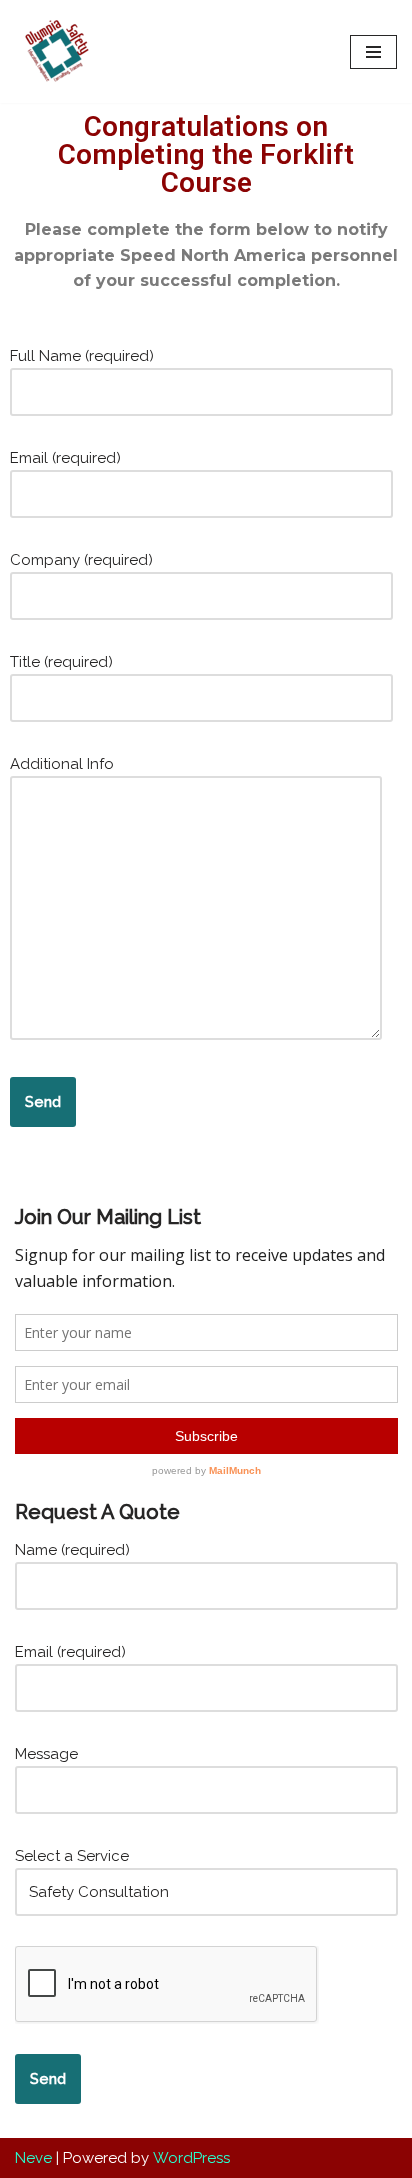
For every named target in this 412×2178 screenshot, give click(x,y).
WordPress (191, 2158)
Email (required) (65, 458)
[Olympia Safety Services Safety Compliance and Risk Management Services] (54, 51)
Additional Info (62, 764)
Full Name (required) (82, 356)
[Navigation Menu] (373, 52)
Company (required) (81, 560)
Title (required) (61, 662)
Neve (33, 2158)
